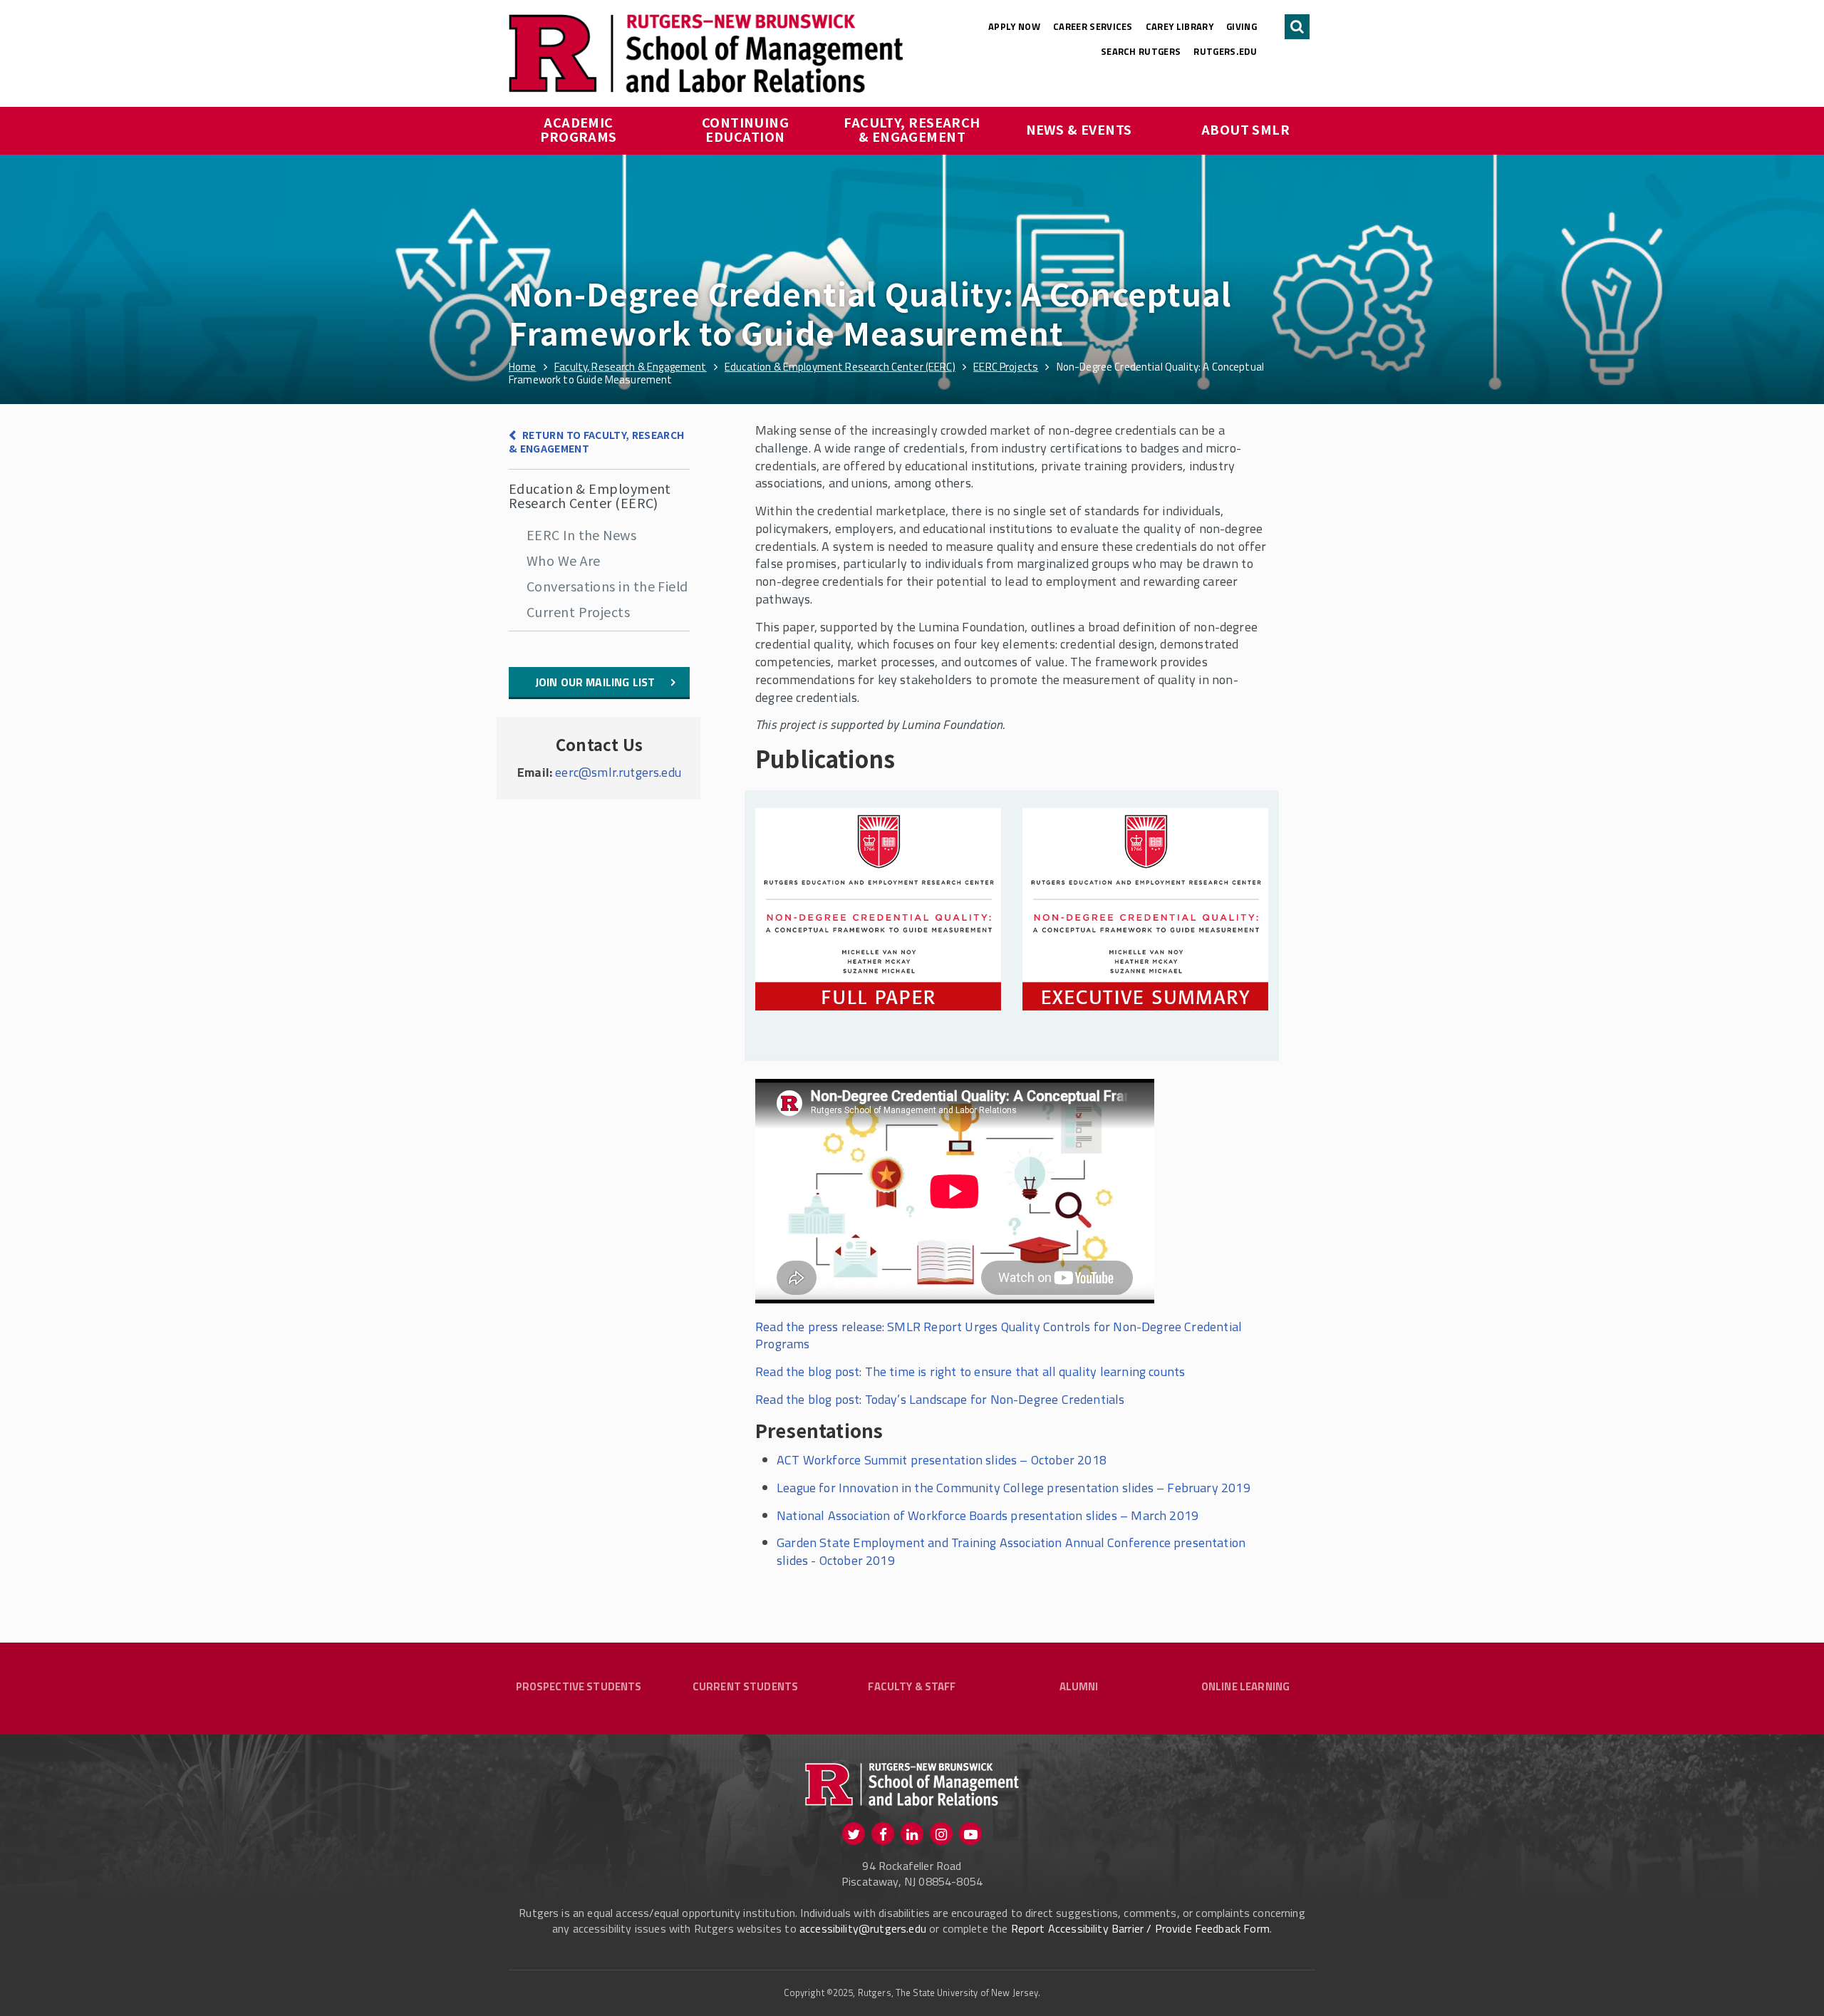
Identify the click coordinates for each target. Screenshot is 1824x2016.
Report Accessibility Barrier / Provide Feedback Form (1140, 1928)
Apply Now (1014, 26)
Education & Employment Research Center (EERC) (590, 495)
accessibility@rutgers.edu (863, 1928)
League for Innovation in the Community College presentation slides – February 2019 (1014, 1488)
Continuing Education (747, 129)
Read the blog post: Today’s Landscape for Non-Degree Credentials (940, 1399)
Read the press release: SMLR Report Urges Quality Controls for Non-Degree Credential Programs (999, 1335)
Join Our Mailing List (595, 682)
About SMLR (1246, 129)
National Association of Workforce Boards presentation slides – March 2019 (988, 1515)
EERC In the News (581, 534)
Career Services (1093, 26)
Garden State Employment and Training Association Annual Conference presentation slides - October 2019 (1011, 1551)
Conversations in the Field (607, 586)
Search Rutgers (1141, 51)
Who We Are (564, 560)
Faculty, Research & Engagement (913, 129)
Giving (1242, 26)
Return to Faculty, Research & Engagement (597, 441)
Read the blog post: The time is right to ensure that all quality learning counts (970, 1371)
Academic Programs (579, 129)
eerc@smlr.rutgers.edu (618, 772)
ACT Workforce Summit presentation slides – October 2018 (942, 1460)
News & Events (1079, 129)
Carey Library (1180, 26)
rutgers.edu (1225, 51)
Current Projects (578, 611)
